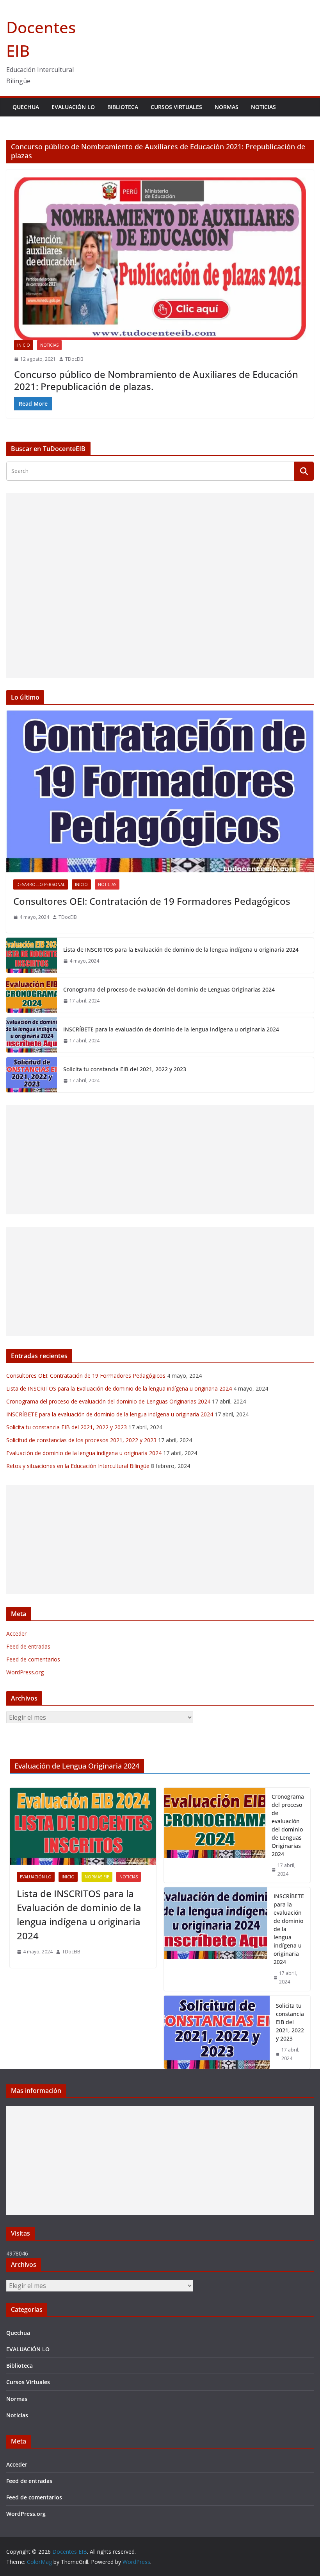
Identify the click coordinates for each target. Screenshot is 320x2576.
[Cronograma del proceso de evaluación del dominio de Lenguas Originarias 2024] (32, 995)
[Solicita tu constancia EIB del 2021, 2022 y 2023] (32, 1075)
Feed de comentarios (33, 1659)
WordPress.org (25, 1672)
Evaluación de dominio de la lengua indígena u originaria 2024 (84, 1453)
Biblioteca (123, 107)
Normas (227, 107)
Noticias (263, 107)
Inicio (24, 345)
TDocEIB (74, 359)
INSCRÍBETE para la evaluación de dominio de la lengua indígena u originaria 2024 (171, 1029)
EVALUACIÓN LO (73, 107)
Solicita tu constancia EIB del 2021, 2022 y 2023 (125, 1069)
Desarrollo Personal (41, 884)
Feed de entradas (28, 1646)
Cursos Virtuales (176, 107)
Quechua (26, 107)
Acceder (16, 1633)
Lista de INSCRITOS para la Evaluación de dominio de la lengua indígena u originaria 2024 (181, 950)
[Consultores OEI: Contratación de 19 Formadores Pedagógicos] (160, 791)
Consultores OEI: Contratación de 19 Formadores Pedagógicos (152, 901)
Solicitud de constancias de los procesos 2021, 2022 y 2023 (81, 1440)
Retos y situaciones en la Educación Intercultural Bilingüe (78, 1466)
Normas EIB (97, 1877)
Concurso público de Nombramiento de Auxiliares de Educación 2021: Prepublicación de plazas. (156, 380)
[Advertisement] (160, 585)
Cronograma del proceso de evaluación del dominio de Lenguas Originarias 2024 (169, 989)
